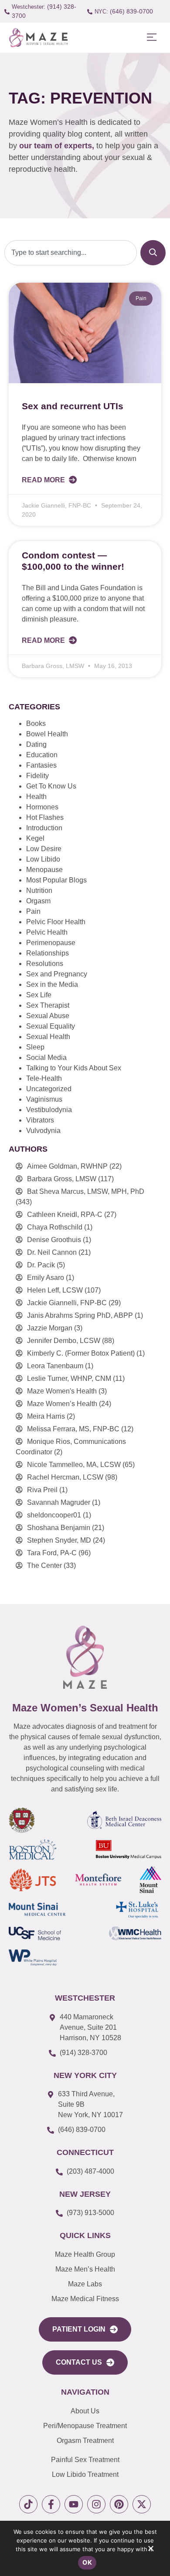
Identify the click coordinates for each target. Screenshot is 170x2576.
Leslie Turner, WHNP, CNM (69, 1378)
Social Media (46, 1057)
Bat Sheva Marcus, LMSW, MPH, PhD (86, 1191)
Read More (44, 480)
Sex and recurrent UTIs (73, 406)
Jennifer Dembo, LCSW (64, 1341)
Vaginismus (44, 1099)
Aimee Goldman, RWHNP (67, 1166)
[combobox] (71, 253)
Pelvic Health (47, 932)
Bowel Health (47, 734)
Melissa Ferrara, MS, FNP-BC (73, 1429)
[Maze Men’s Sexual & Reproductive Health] (85, 1657)
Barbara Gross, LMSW (62, 1179)
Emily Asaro (46, 1278)
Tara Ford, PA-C (52, 1553)
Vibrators (40, 1120)
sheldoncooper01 (54, 1515)
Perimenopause (51, 943)
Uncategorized (49, 1089)
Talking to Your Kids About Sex (74, 1068)
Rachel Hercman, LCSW (65, 1477)
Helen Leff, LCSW (55, 1290)
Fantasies (41, 765)
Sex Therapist (48, 1005)
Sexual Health (48, 1037)
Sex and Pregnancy (57, 974)
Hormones (42, 807)
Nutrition (39, 890)
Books (36, 723)
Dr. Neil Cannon (52, 1252)
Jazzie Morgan (50, 1328)
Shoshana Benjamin (59, 1528)
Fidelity (37, 776)
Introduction (44, 828)
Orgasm (38, 901)
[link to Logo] (38, 38)
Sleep (35, 1047)
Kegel (35, 838)
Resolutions (45, 964)
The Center (44, 1565)
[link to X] (142, 2504)
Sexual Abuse (48, 1016)
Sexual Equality (51, 1026)
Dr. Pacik (41, 1265)
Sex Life (39, 995)
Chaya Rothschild (55, 1227)
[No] (150, 2550)
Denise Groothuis (54, 1240)
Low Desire (44, 849)
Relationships (48, 953)
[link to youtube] (74, 2504)
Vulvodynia (43, 1131)
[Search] (153, 253)
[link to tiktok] (28, 2504)
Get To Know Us (51, 786)
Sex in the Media (52, 984)
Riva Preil (42, 1490)
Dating (36, 744)
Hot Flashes (45, 817)
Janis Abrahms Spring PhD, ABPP (80, 1315)
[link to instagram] (96, 2504)
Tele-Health (44, 1078)
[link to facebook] (51, 2504)
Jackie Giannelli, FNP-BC (67, 1303)
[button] (151, 38)
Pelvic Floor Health (56, 922)
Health (36, 797)
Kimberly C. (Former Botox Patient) (81, 1353)
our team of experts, (58, 146)
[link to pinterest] (119, 2504)
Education (42, 755)
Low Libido (43, 859)
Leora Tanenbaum (55, 1366)
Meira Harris (46, 1416)
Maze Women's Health (62, 1391)
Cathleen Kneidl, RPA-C (65, 1214)
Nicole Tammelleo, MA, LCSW (74, 1465)
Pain (33, 911)
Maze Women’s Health (62, 1404)
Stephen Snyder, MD (59, 1540)
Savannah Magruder (59, 1502)
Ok (87, 2562)
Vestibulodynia (49, 1110)
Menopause (44, 870)
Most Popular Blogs (56, 880)
